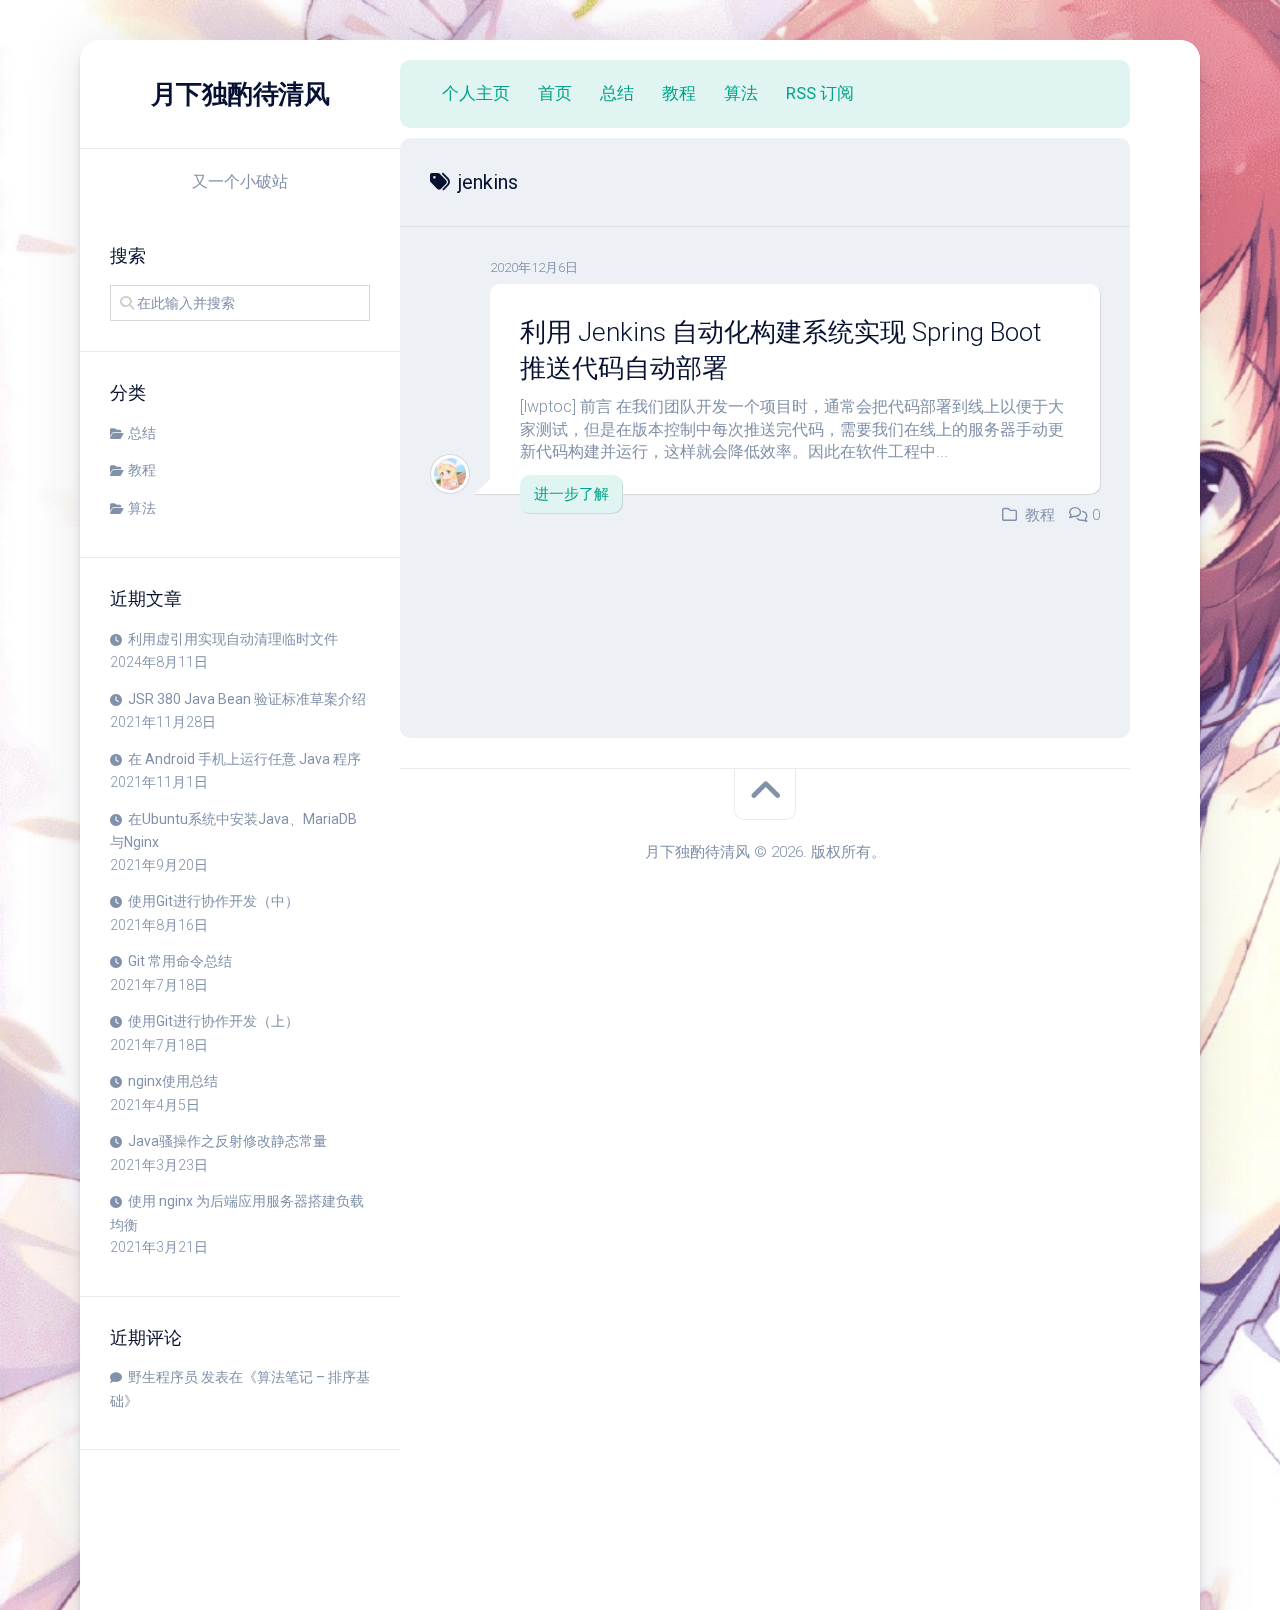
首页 (555, 93)
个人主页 (476, 93)
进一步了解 (571, 494)
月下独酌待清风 (240, 94)
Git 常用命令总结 (180, 961)
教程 (142, 470)
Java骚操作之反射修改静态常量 (227, 1141)
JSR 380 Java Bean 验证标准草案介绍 (247, 699)
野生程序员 (163, 1377)
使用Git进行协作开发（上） (213, 1021)
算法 (142, 508)
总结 (142, 433)
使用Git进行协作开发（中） (213, 901)
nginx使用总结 (173, 1081)
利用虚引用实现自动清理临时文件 (233, 639)
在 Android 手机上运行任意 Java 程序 (244, 759)
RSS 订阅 (820, 93)
